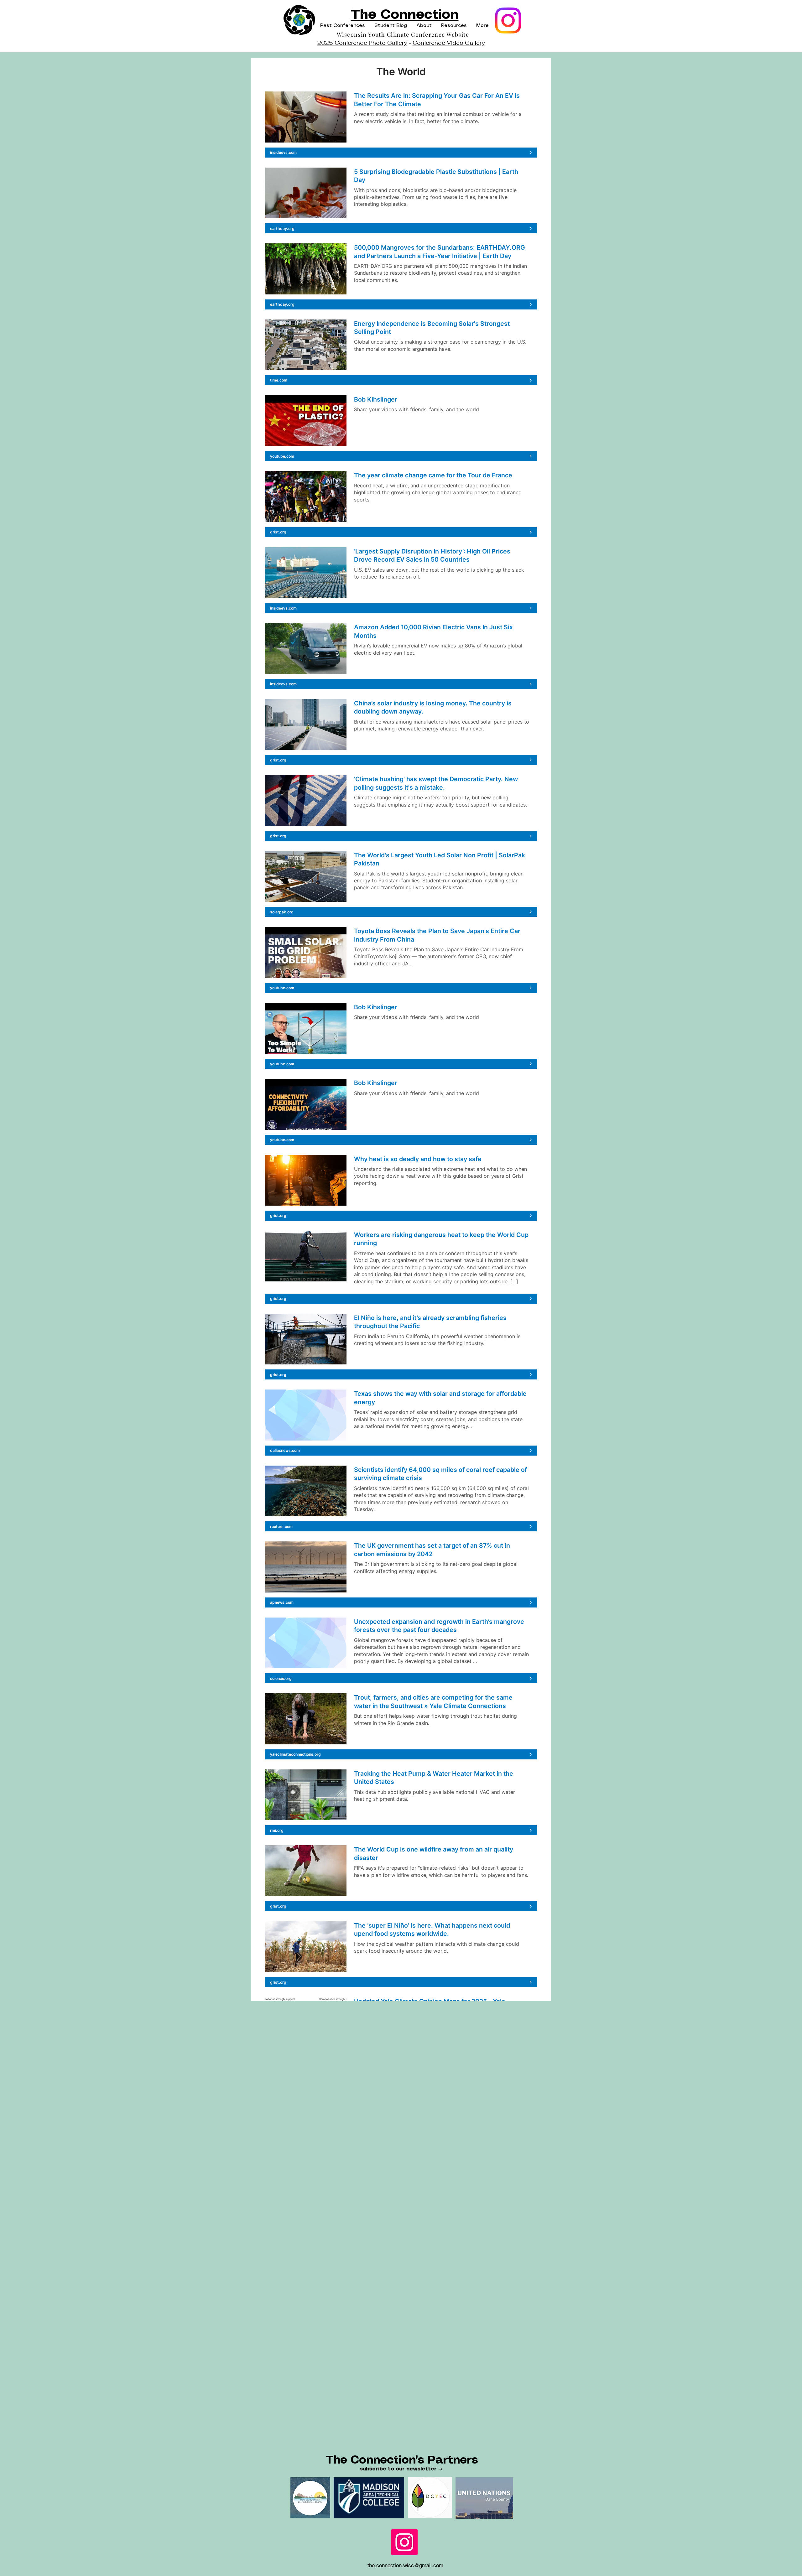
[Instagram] (508, 21)
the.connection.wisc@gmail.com (405, 2565)
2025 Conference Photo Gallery (362, 43)
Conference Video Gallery (449, 43)
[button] (343, 26)
